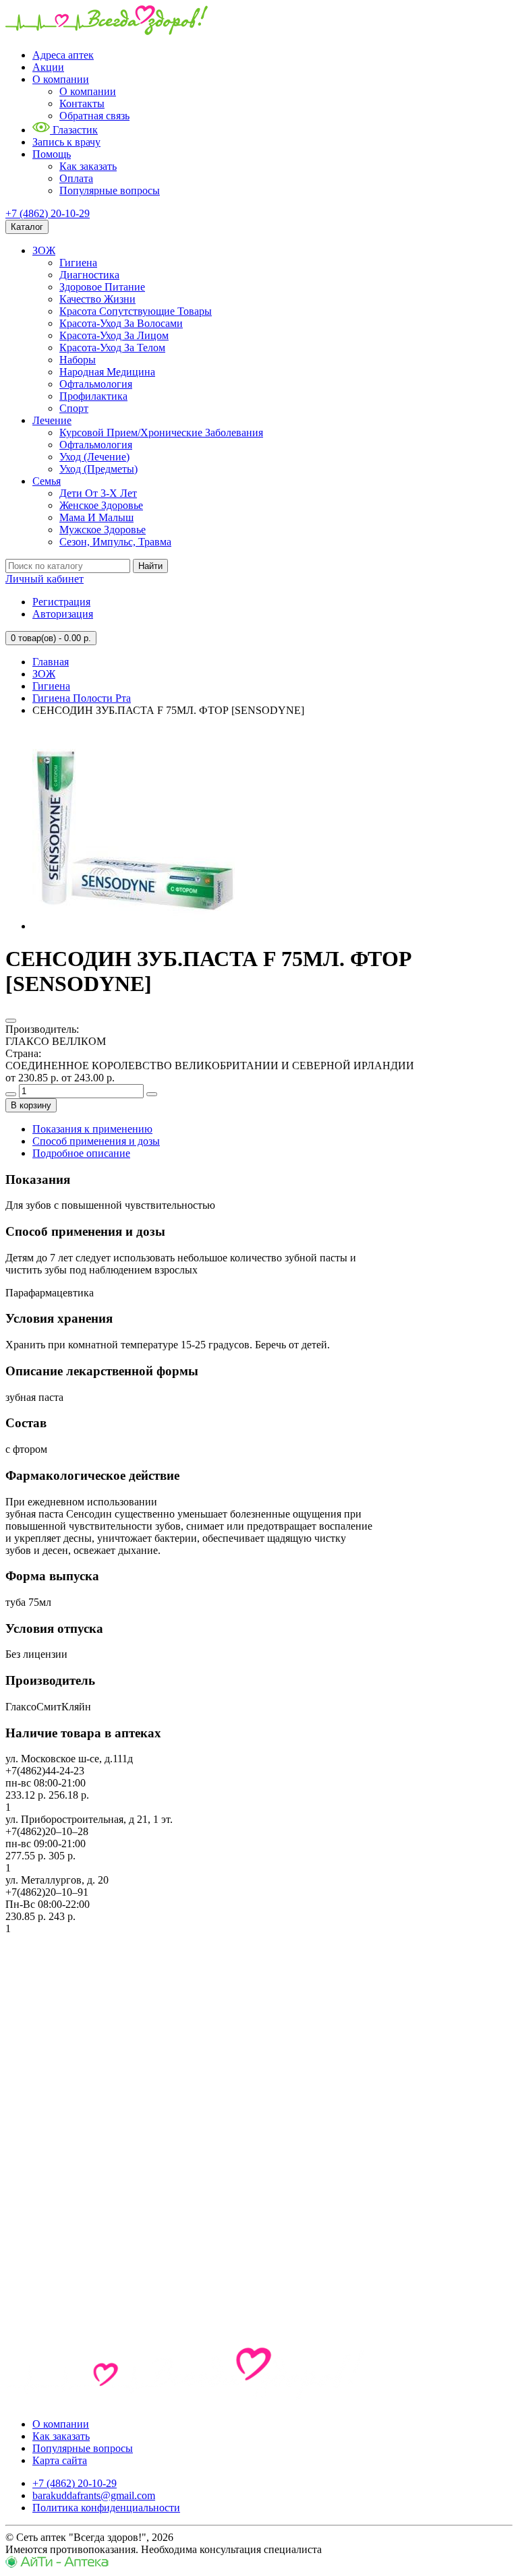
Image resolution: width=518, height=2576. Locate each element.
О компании (61, 79)
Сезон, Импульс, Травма (115, 542)
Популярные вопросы (110, 190)
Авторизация (63, 614)
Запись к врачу (66, 142)
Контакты (82, 103)
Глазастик (74, 130)
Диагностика (89, 275)
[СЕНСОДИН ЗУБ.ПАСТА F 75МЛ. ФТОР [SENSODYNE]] (134, 926)
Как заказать (88, 166)
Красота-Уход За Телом (112, 348)
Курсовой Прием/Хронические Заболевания (161, 432)
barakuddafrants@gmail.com (94, 2495)
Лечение (52, 420)
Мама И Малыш (96, 517)
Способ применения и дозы (96, 1141)
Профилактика (93, 396)
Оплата (76, 178)
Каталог (27, 227)
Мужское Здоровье (103, 530)
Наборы (78, 360)
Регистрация (61, 602)
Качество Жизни (97, 299)
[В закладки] (11, 1021)
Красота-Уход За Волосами (121, 323)
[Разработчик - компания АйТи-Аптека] (57, 2564)
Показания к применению (92, 1129)
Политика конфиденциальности (106, 2508)
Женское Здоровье (101, 505)
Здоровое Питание (102, 287)
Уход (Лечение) (94, 457)
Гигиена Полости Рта (82, 698)
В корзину (31, 1105)
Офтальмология (96, 384)
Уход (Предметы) (98, 469)
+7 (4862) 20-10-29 (48, 213)
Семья (47, 481)
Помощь (52, 154)
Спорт (74, 408)
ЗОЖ (44, 250)
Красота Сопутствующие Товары (136, 311)
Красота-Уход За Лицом (114, 335)
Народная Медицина (107, 372)
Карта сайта (60, 2460)
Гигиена (78, 263)
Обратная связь (94, 116)
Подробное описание (81, 1153)
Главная (51, 662)
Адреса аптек (63, 55)
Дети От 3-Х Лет (98, 493)
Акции (48, 67)
